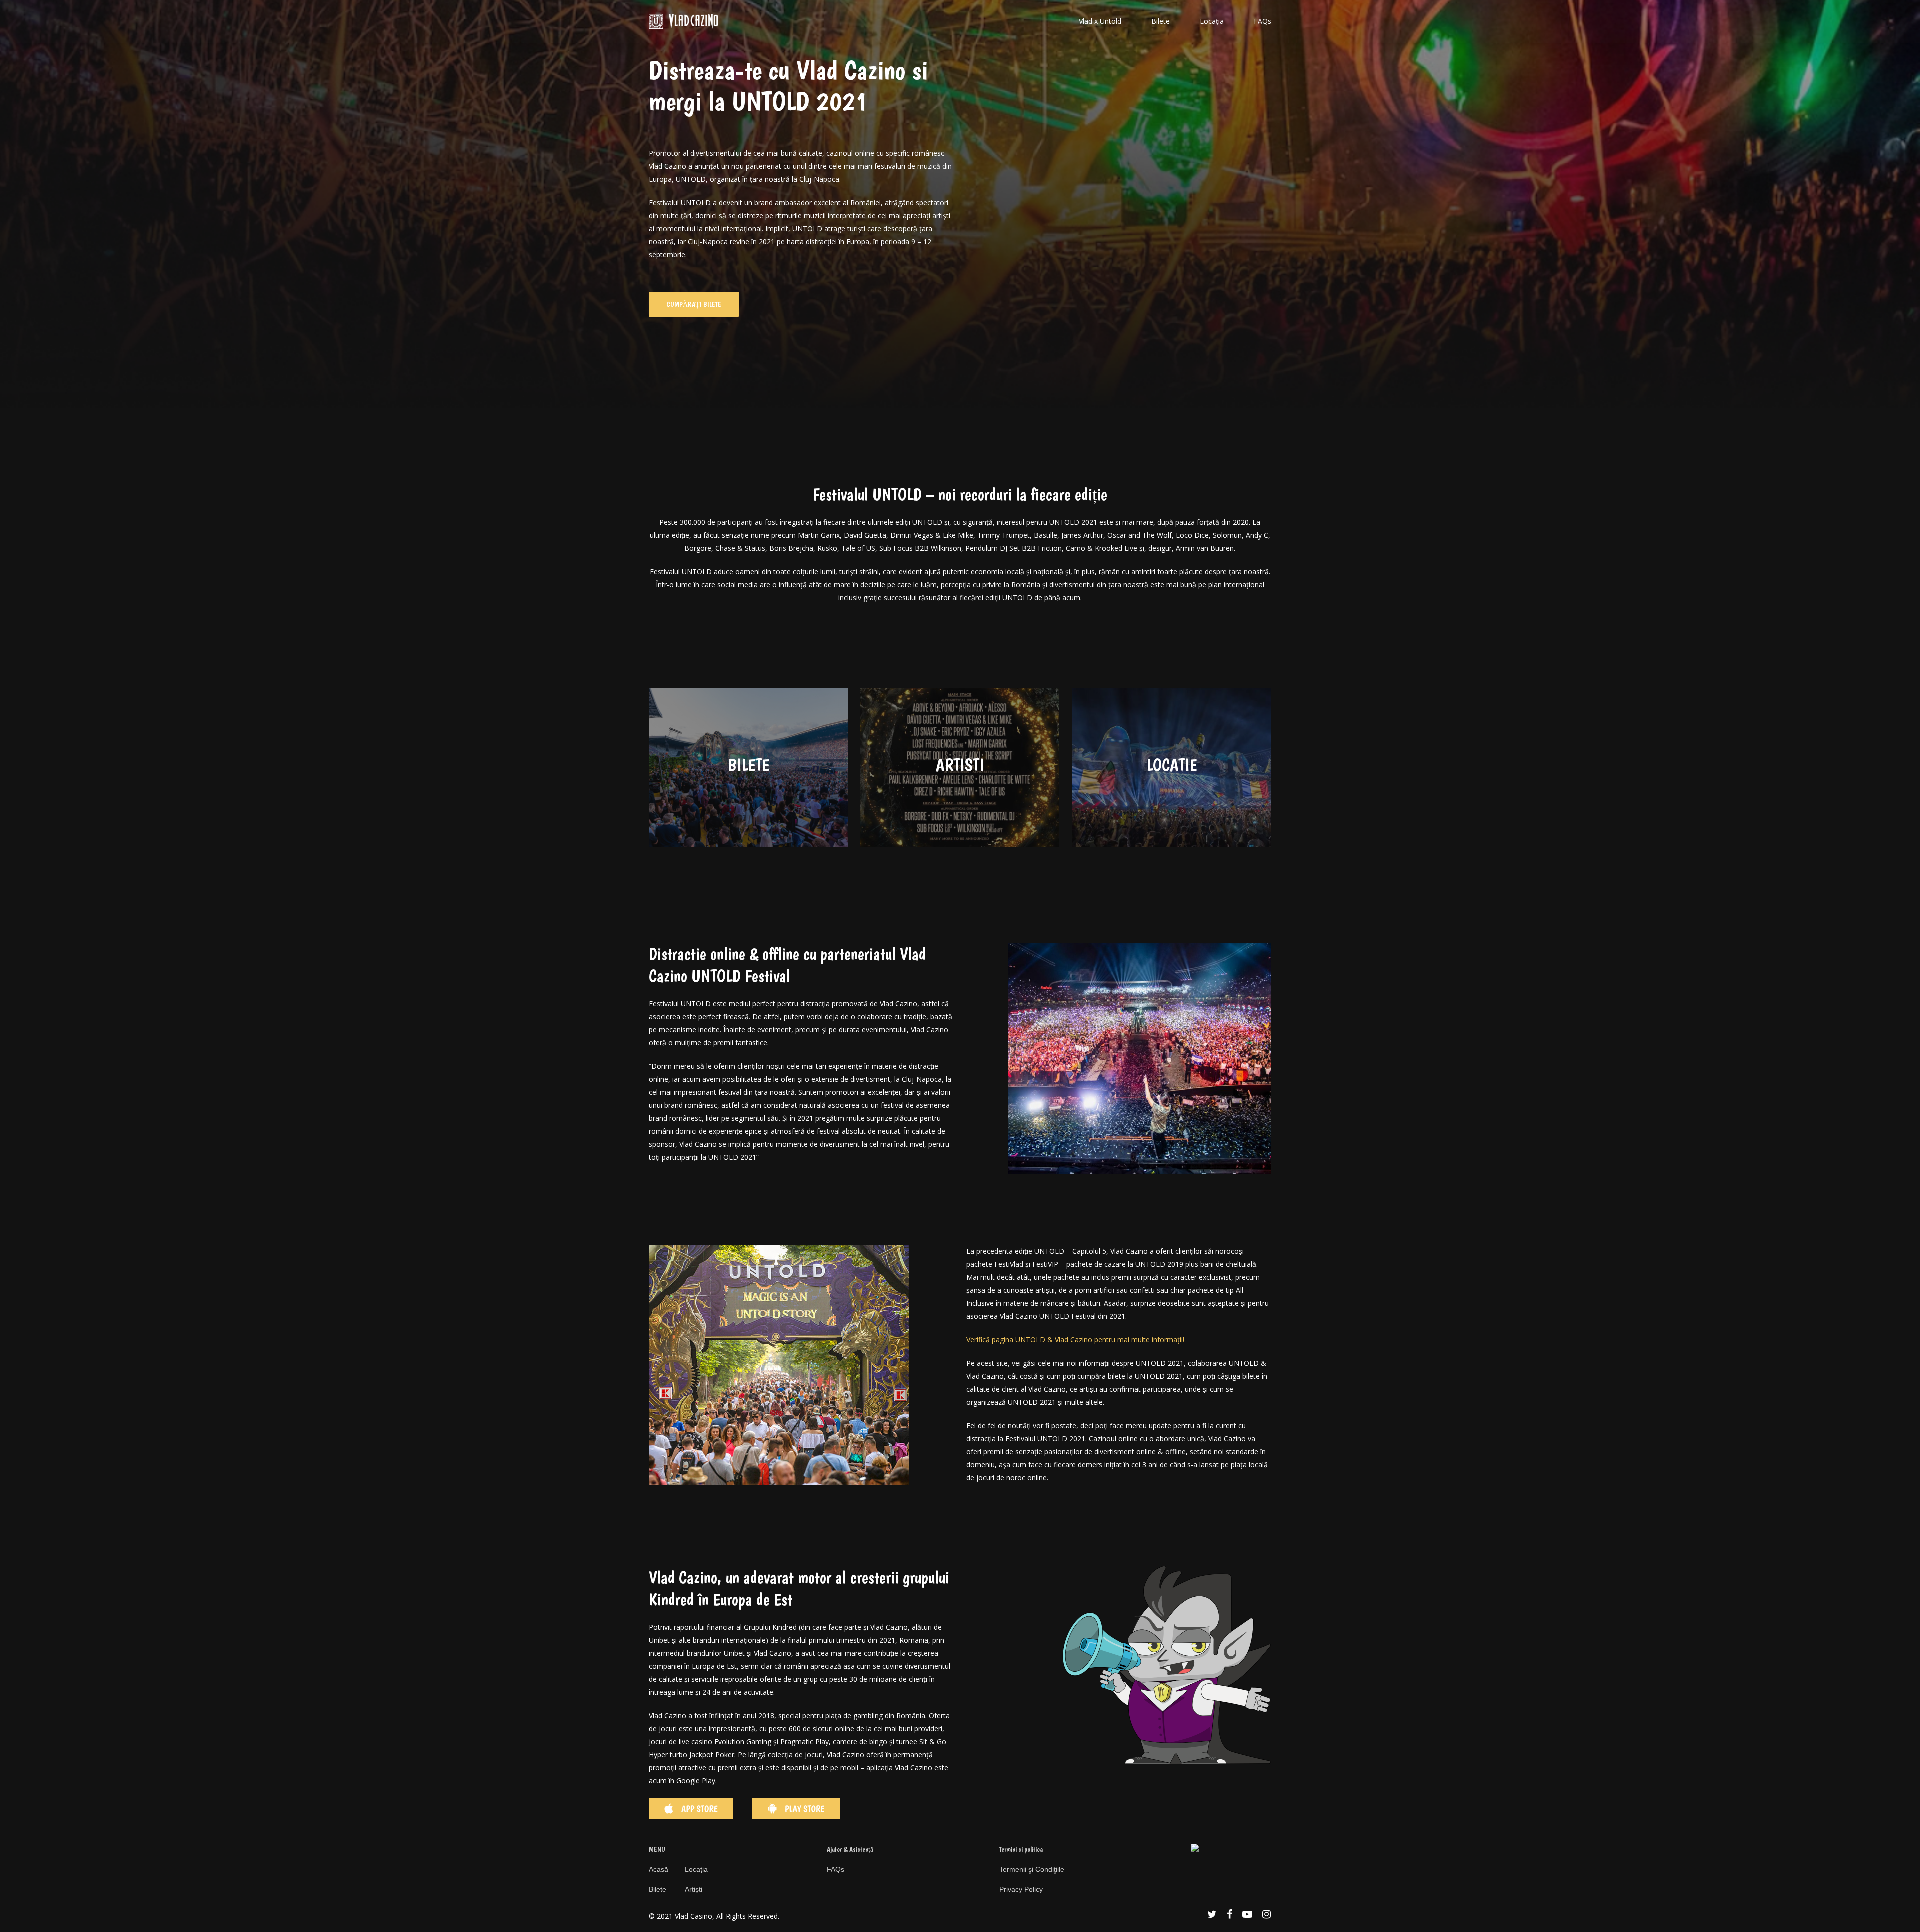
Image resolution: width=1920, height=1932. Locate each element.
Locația (696, 1869)
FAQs (836, 1869)
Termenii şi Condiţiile (1032, 1869)
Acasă (659, 1869)
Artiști (694, 1889)
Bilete (658, 1889)
